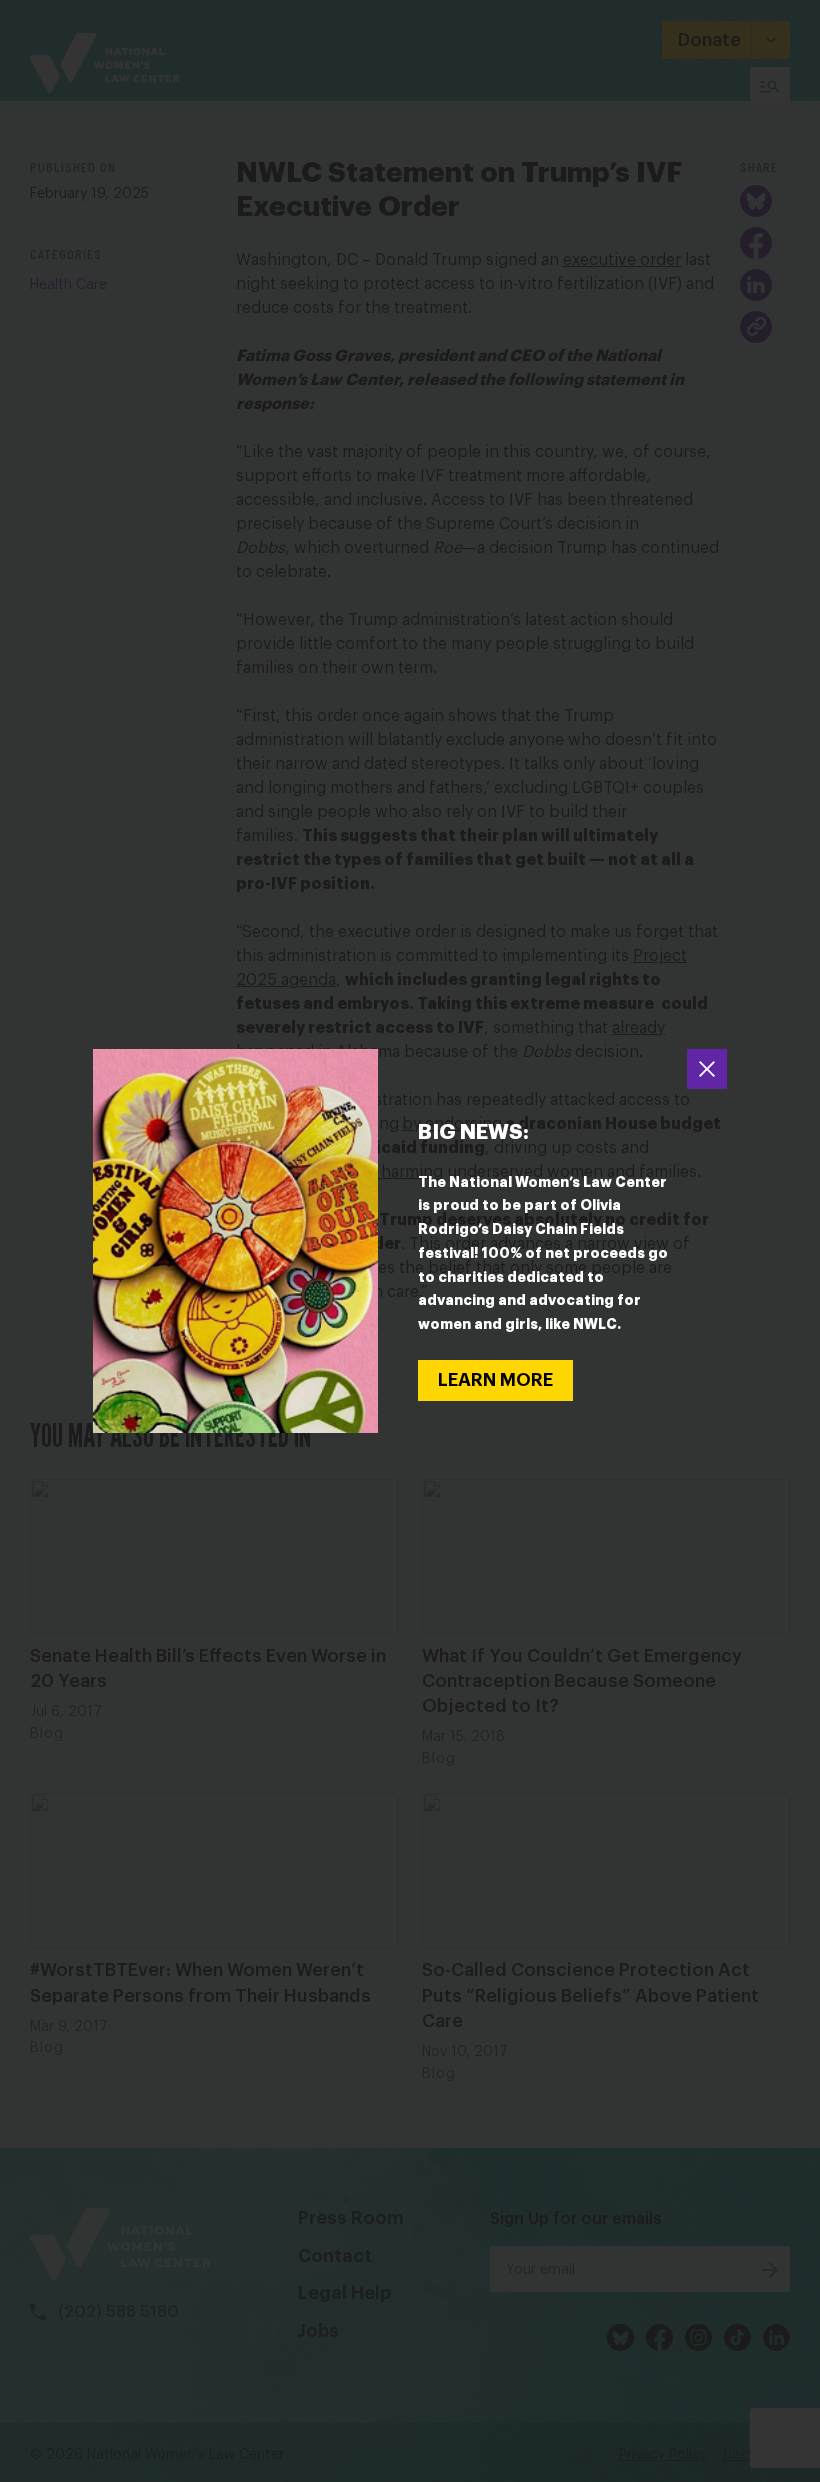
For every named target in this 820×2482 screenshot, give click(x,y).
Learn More (495, 1380)
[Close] (707, 1069)
